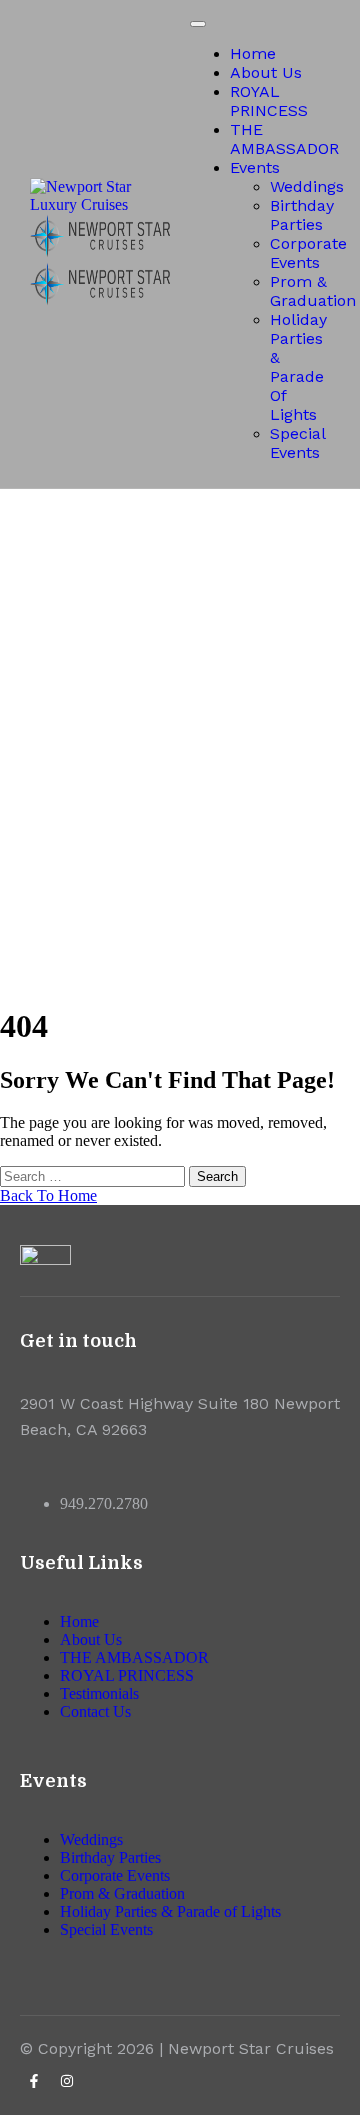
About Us (266, 72)
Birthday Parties (302, 215)
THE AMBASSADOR (284, 139)
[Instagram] (67, 2081)
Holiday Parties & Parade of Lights (298, 367)
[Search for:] (94, 1175)
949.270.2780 (104, 1503)
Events (255, 167)
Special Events (297, 443)
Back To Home (48, 1195)
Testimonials (99, 1693)
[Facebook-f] (34, 2081)
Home (253, 53)
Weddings (307, 186)
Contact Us (95, 1711)
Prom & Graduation (313, 291)
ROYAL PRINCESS (269, 101)
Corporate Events (308, 253)
